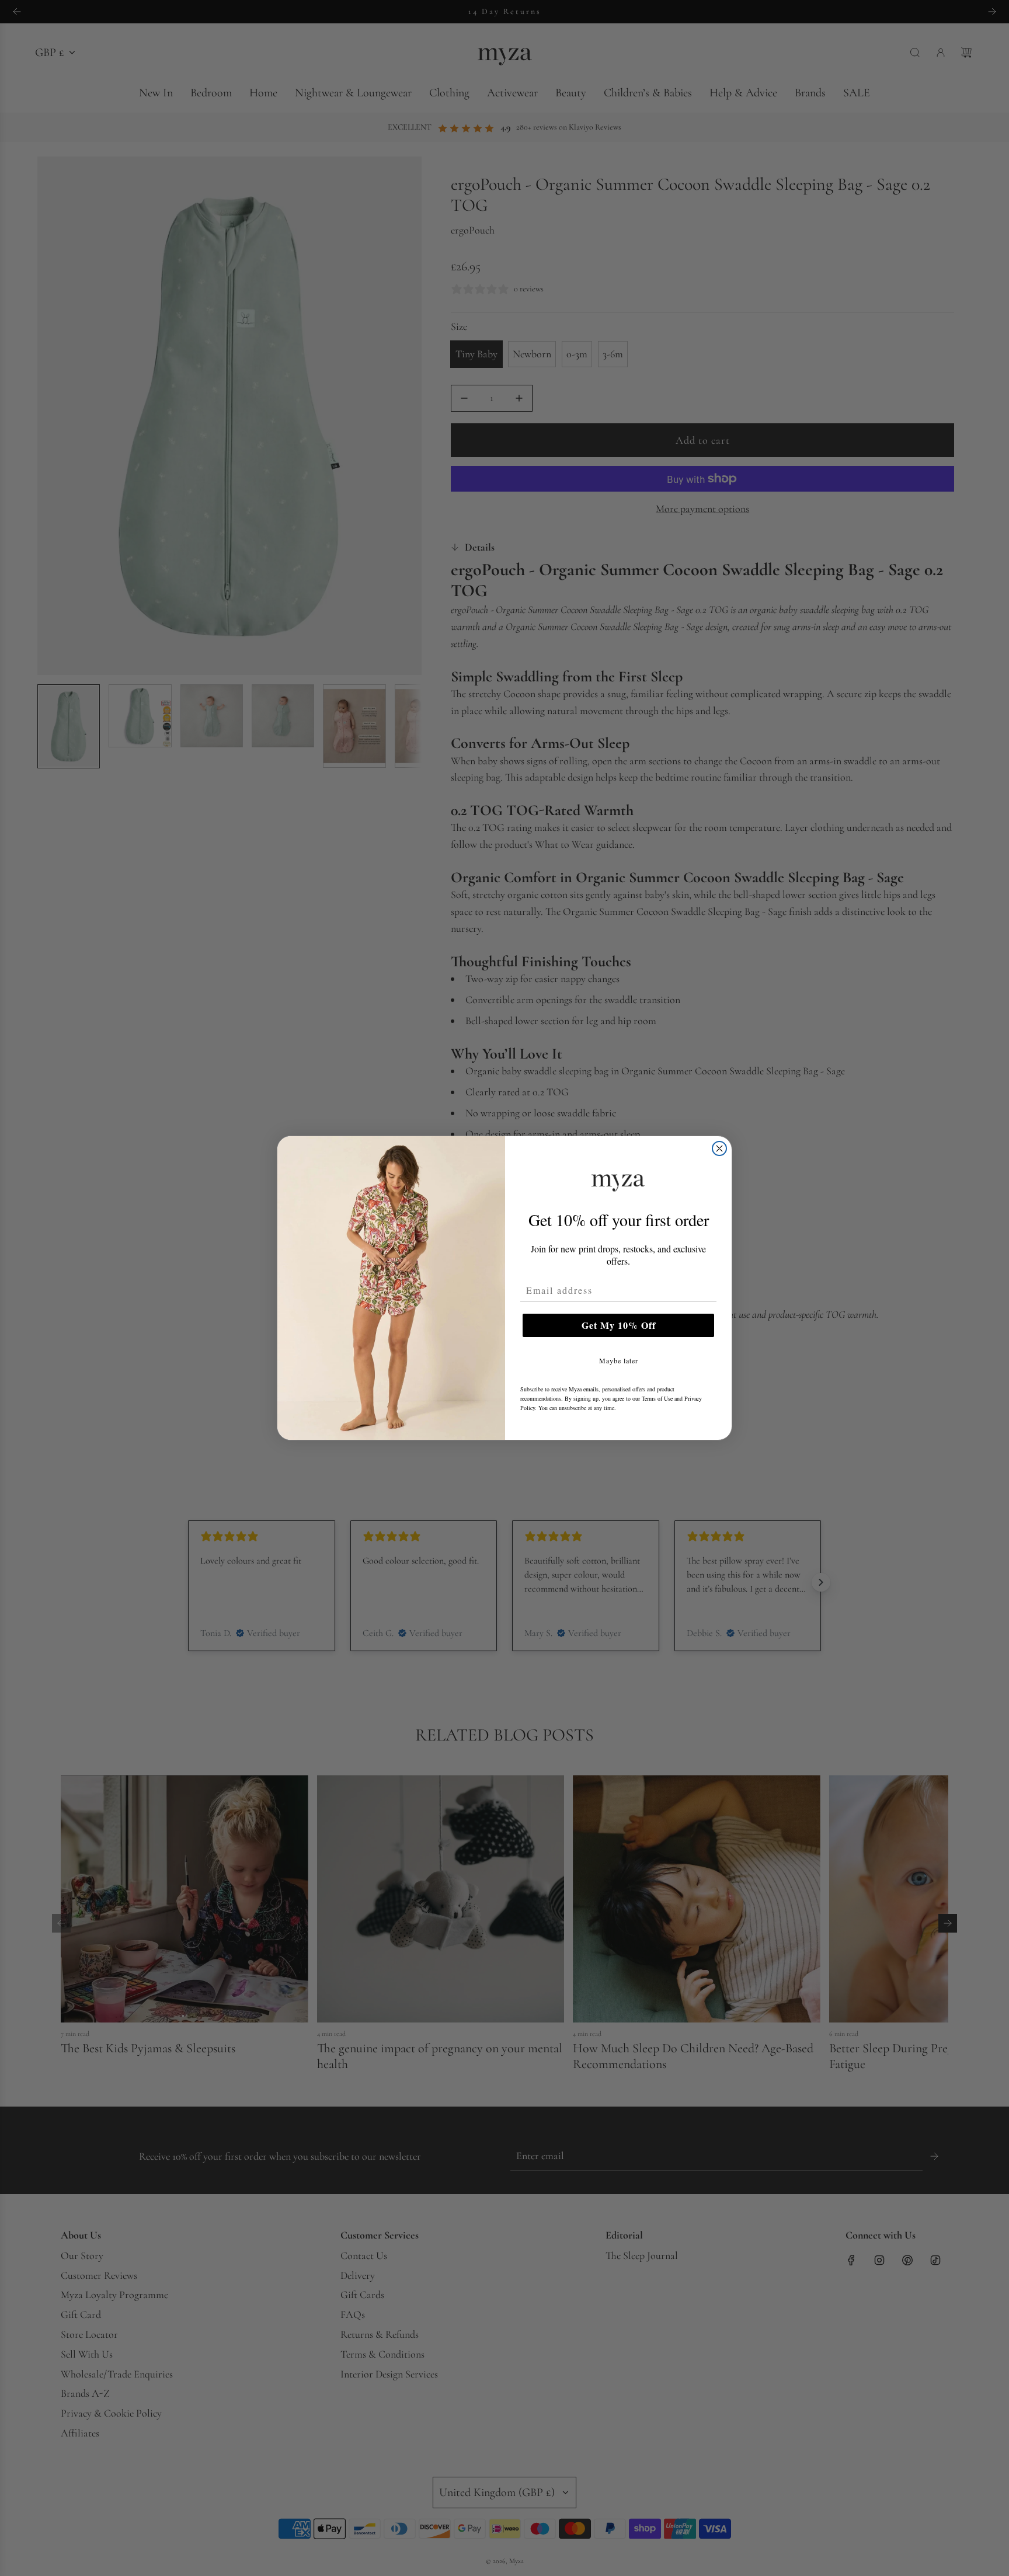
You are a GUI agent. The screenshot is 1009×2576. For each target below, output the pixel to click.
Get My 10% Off (619, 1325)
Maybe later (619, 1360)
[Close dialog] (719, 1148)
